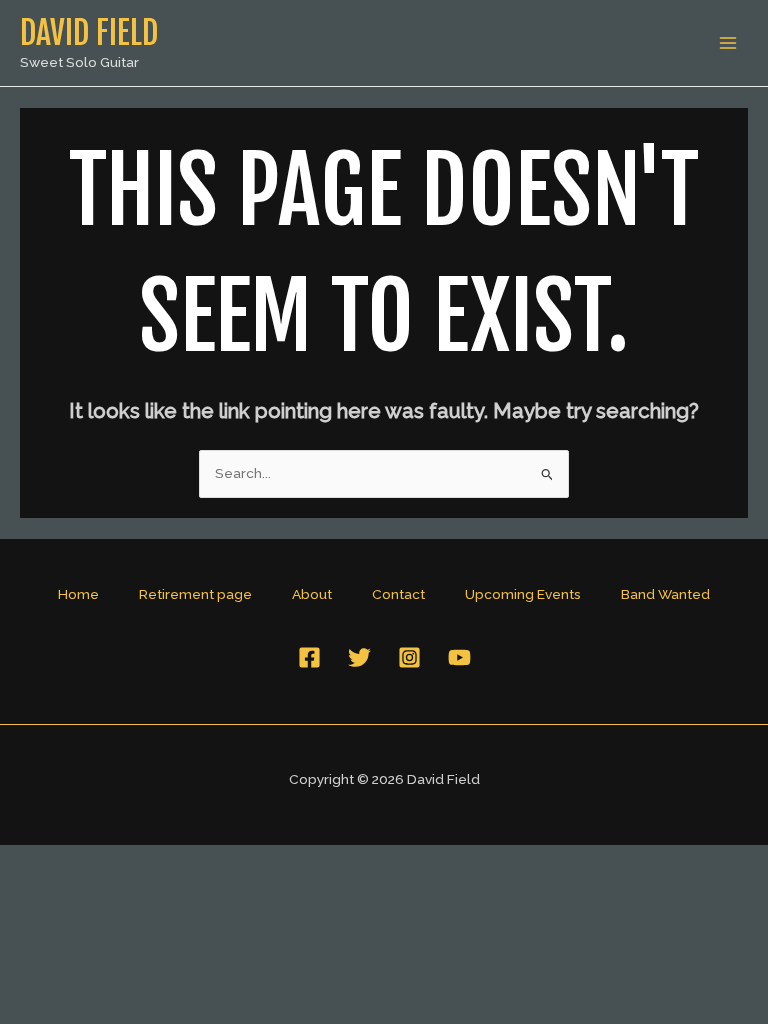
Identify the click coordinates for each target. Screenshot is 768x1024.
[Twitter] (359, 657)
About (312, 594)
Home (78, 594)
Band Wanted (665, 594)
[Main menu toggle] (728, 43)
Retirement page (195, 594)
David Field (89, 33)
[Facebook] (309, 657)
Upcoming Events (523, 594)
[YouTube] (459, 657)
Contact (398, 594)
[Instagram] (409, 657)
